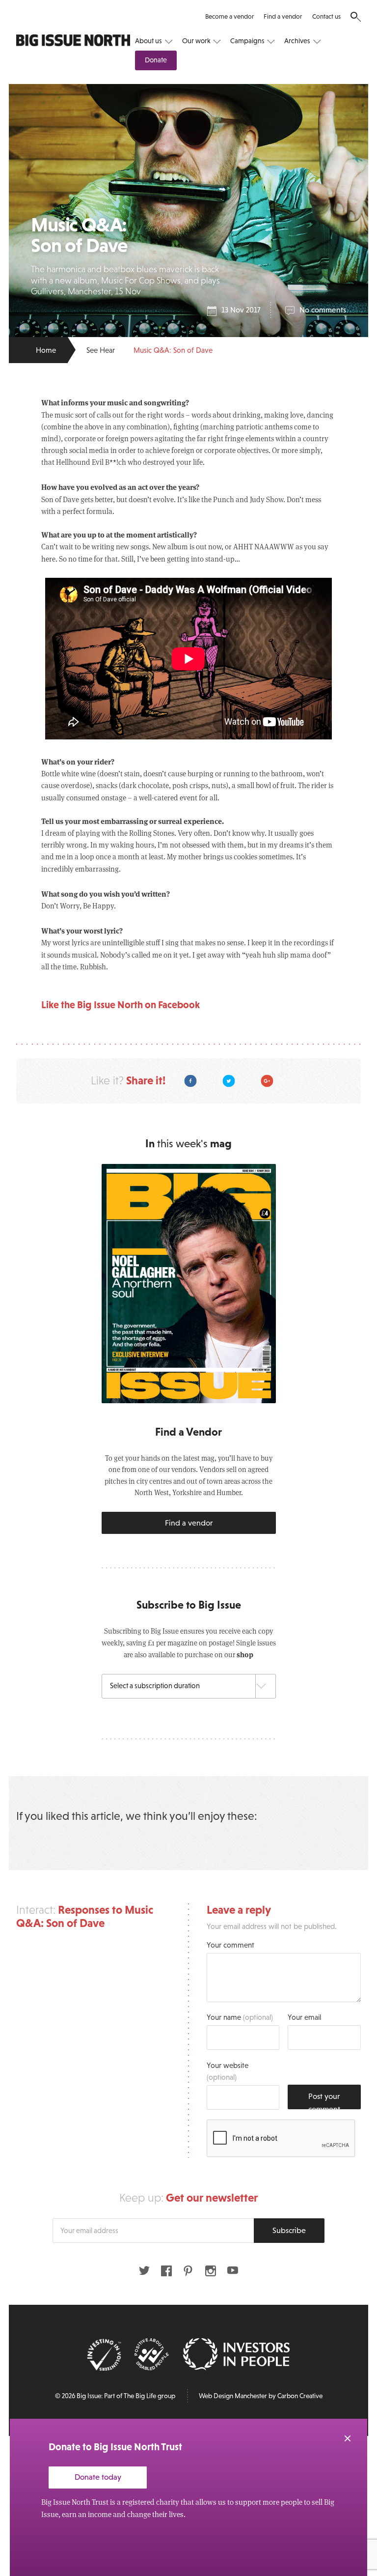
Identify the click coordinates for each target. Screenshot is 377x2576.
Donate (156, 60)
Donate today (98, 2477)
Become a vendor (229, 16)
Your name (240, 2017)
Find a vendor (283, 16)
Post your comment (324, 2100)
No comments (323, 310)
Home (46, 350)
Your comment (230, 1945)
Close (348, 2438)
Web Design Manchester (233, 2396)
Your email (304, 2017)
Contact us (326, 16)
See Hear (101, 350)
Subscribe (289, 2230)
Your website (228, 2071)
